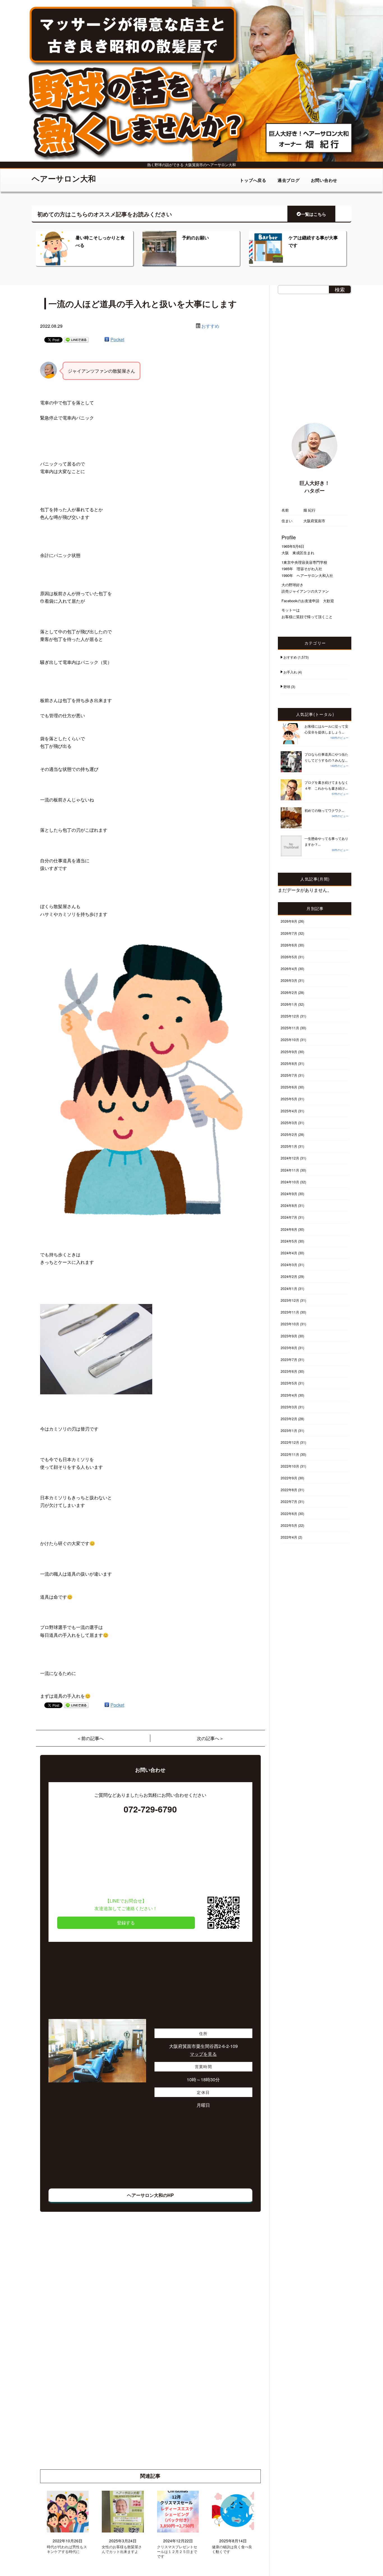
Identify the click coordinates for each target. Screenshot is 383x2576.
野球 (287, 687)
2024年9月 (289, 1194)
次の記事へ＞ (210, 1738)
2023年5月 (289, 1383)
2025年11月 (290, 1028)
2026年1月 (289, 1004)
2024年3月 (289, 1265)
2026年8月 (289, 921)
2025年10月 (290, 1040)
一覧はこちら (313, 214)
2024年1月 (289, 1288)
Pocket (117, 339)
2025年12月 (290, 1016)
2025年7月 (289, 1075)
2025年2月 (289, 1134)
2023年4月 (289, 1395)
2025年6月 (289, 1087)
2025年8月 (289, 1063)
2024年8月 (289, 1205)
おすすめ (210, 326)
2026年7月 (289, 933)
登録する (126, 1923)
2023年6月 (289, 1371)
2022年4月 (289, 1537)
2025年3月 (289, 1123)
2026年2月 (289, 992)
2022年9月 (289, 1478)
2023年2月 (289, 1419)
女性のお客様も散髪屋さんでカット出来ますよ (122, 2549)
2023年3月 (289, 1407)
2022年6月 (289, 1513)
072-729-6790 (150, 1809)
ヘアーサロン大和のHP (150, 2195)
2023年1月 (289, 1430)
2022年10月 (290, 1466)
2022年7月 (289, 1501)
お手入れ (290, 672)
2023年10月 (290, 1324)
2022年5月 (289, 1525)
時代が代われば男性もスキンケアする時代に (67, 2549)
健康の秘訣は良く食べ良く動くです (232, 2549)
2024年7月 (289, 1217)
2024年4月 (289, 1253)
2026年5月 (289, 957)
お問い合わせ (324, 180)
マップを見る (203, 2054)
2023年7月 (289, 1359)
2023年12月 (290, 1300)
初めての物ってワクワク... (324, 810)
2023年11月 (290, 1312)
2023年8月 (289, 1348)
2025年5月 (289, 1099)
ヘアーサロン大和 (64, 178)
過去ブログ (289, 180)
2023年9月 (289, 1336)
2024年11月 (290, 1170)
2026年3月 (289, 980)
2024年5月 (289, 1241)
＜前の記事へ (90, 1738)
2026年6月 (289, 945)
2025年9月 (289, 1052)
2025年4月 (289, 1111)
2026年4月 (289, 969)
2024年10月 (290, 1182)
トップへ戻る (253, 180)
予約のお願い (195, 238)
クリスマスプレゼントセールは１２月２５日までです (177, 2552)
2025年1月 (289, 1146)
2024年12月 (290, 1158)
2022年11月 (290, 1454)
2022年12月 (290, 1442)
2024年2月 (289, 1276)
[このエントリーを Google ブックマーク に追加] (107, 339)
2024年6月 (289, 1229)
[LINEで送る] (76, 339)
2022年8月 (289, 1490)
